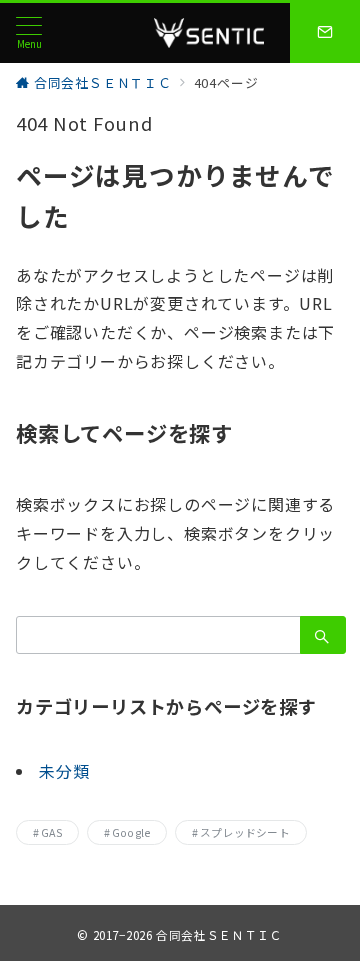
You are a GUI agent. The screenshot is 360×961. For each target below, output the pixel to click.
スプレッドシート (245, 832)
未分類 (64, 771)
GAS (51, 832)
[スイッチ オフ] (325, 33)
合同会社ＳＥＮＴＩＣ (219, 935)
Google (131, 832)
